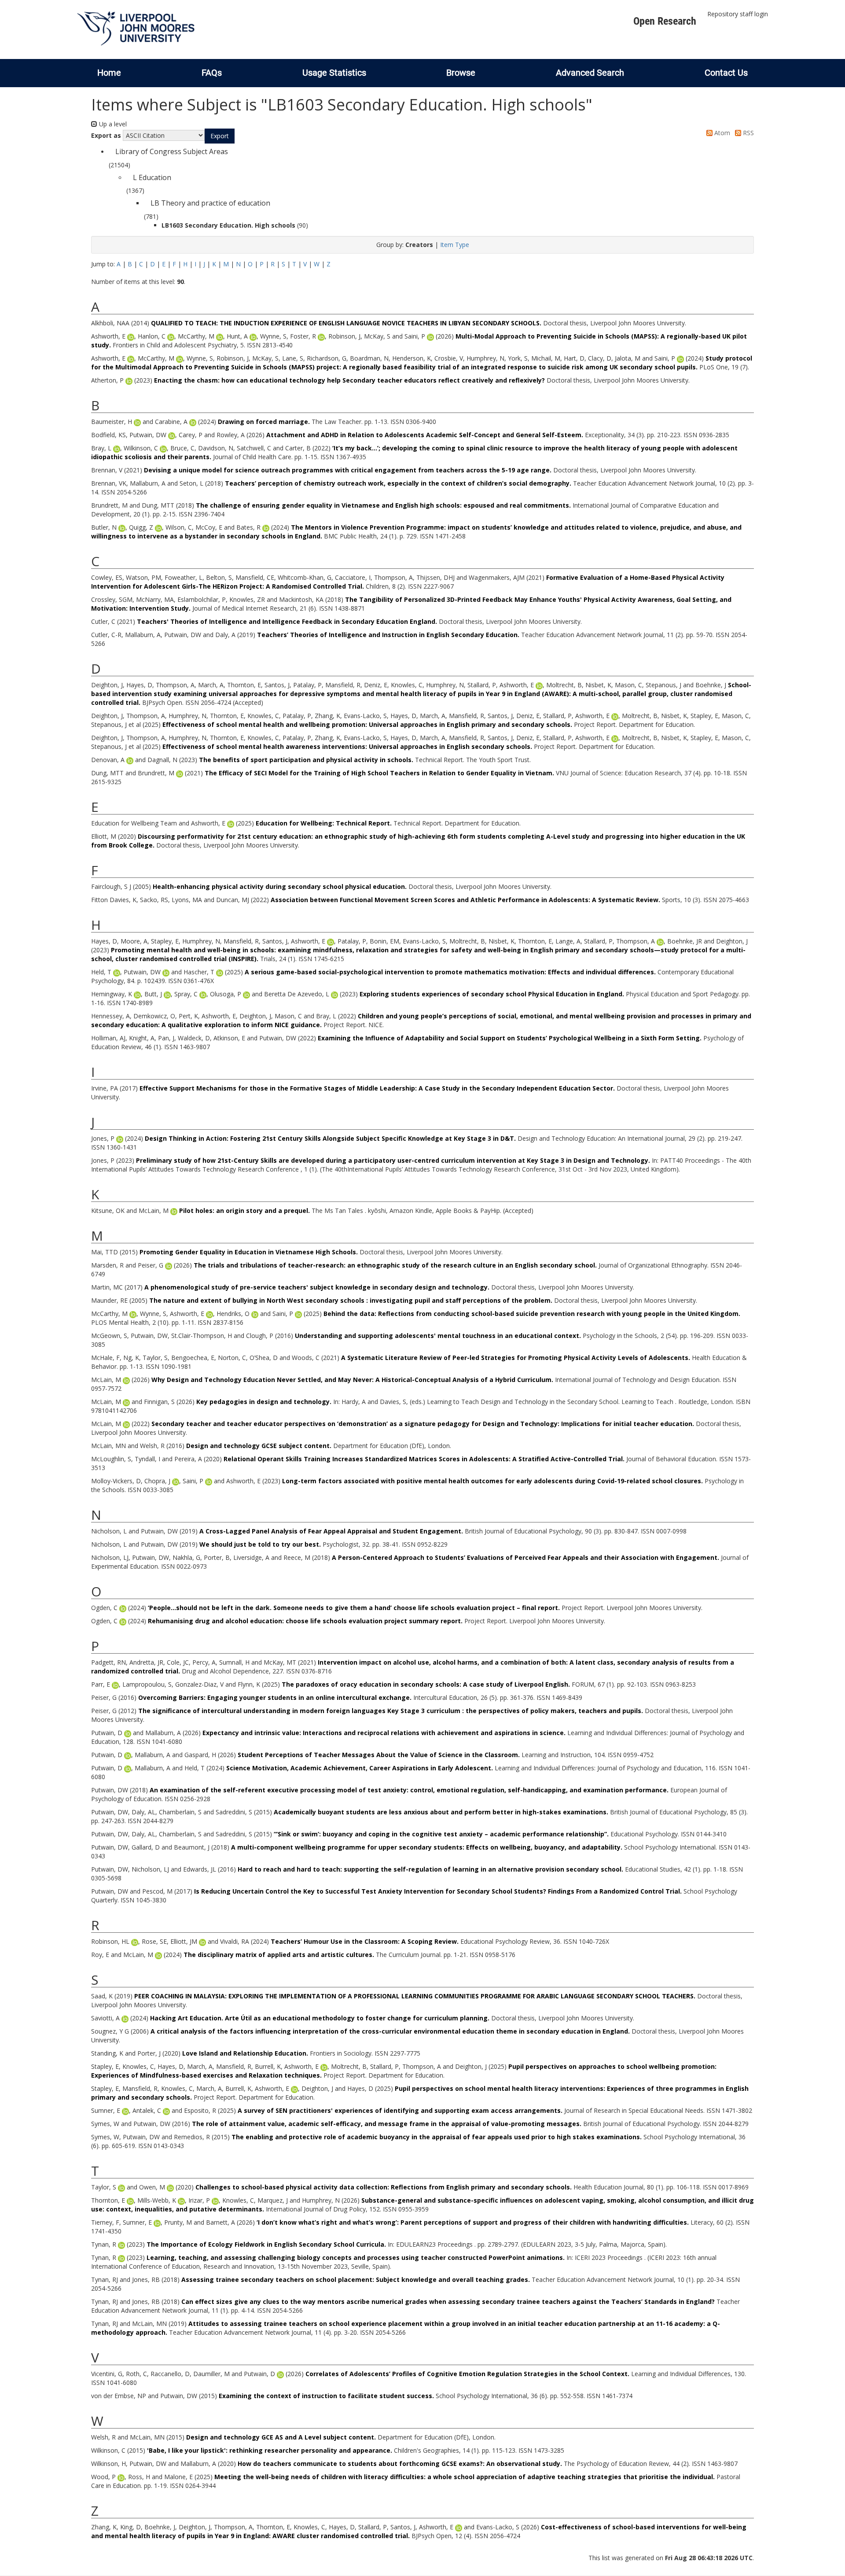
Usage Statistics (334, 73)
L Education (152, 177)
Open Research (665, 21)
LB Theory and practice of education (210, 203)
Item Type (455, 245)
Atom (721, 133)
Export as (106, 135)
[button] (220, 136)
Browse (461, 73)
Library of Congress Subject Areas (172, 151)
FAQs (212, 73)
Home (109, 73)
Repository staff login (738, 14)
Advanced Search (590, 73)
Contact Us (726, 73)
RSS (748, 133)
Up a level (112, 124)
